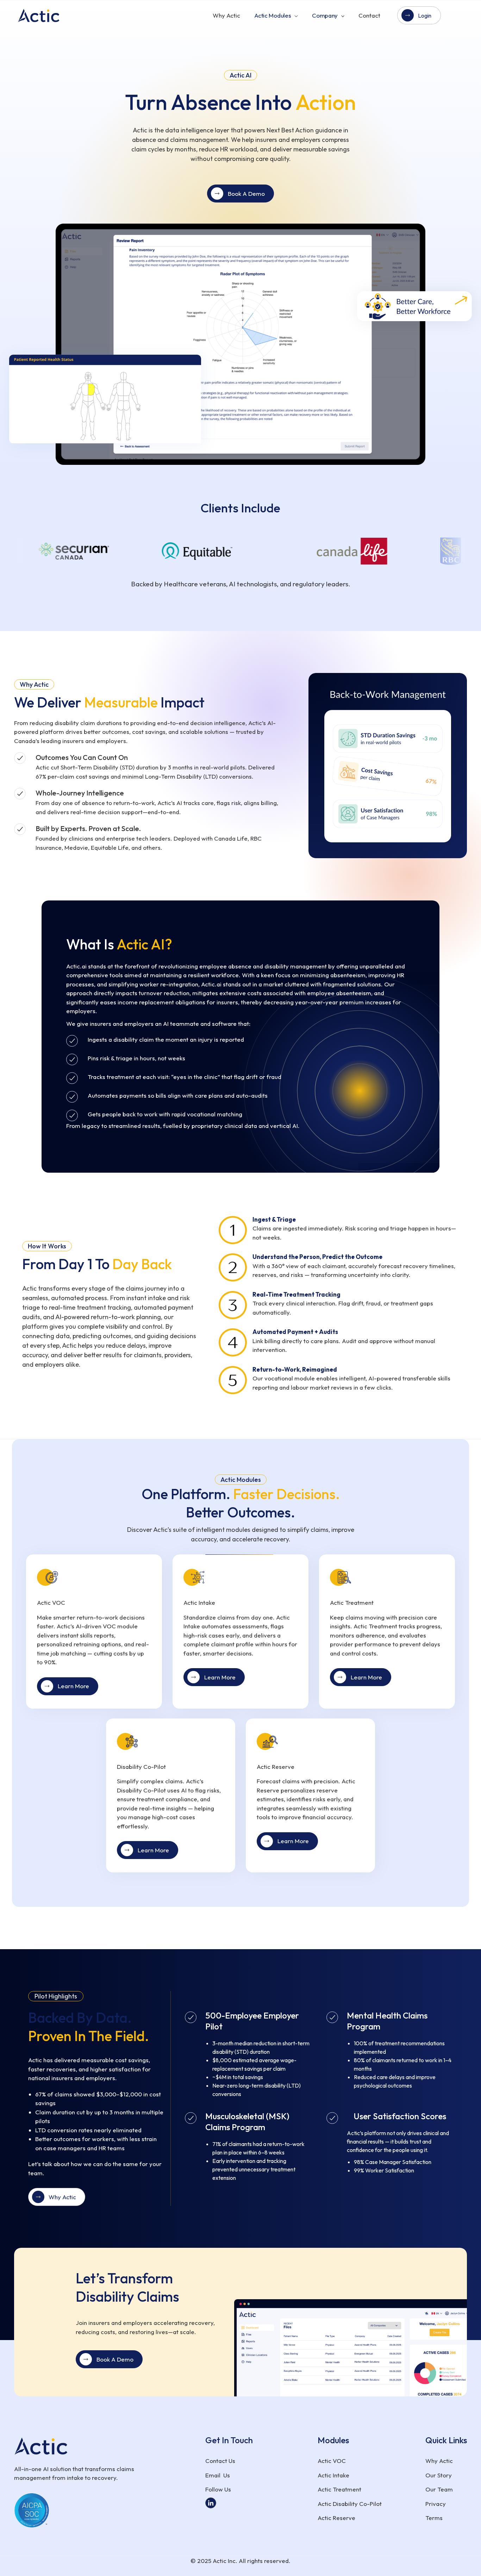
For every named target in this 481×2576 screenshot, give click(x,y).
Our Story (439, 2475)
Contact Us (220, 2461)
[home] (44, 15)
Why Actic (226, 15)
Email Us (218, 2475)
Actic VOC (332, 2461)
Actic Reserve (336, 2518)
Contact (369, 15)
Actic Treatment (339, 2489)
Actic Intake (333, 2475)
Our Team (439, 2489)
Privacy (436, 2504)
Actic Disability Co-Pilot (350, 2504)
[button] (276, 15)
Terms (434, 2518)
